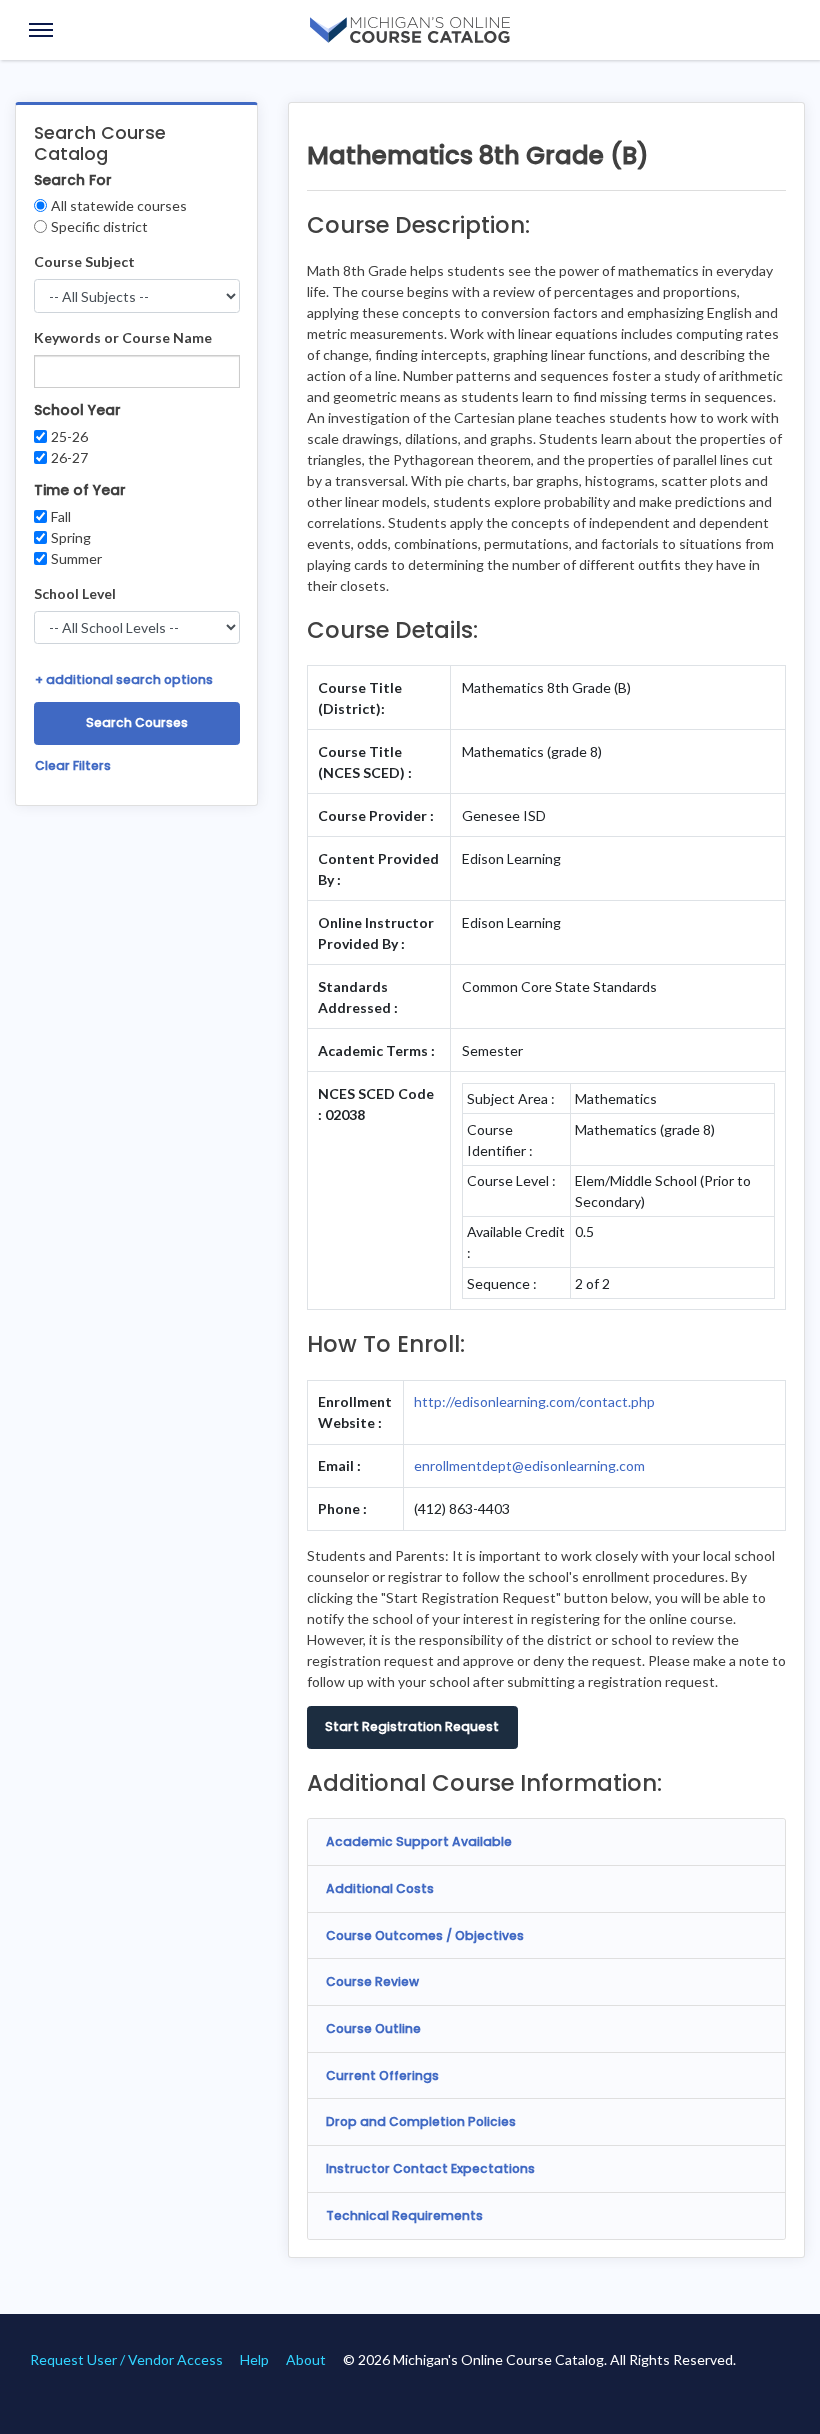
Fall (61, 516)
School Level (75, 593)
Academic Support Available (419, 1841)
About (306, 2359)
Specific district (99, 226)
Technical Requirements (404, 2215)
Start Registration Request (412, 1726)
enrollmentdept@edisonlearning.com (529, 1465)
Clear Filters (73, 765)
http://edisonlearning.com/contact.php (534, 1401)
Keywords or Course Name (123, 337)
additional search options (124, 679)
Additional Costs (380, 1888)
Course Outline (373, 2028)
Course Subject (84, 261)
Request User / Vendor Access (126, 2359)
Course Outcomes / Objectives (425, 1935)
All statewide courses (119, 205)
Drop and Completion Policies (421, 2121)
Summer (76, 558)
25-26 (69, 436)
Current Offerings (382, 2075)
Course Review (372, 1981)
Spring (71, 537)
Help (254, 2359)
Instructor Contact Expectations (430, 2168)
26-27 (69, 457)
